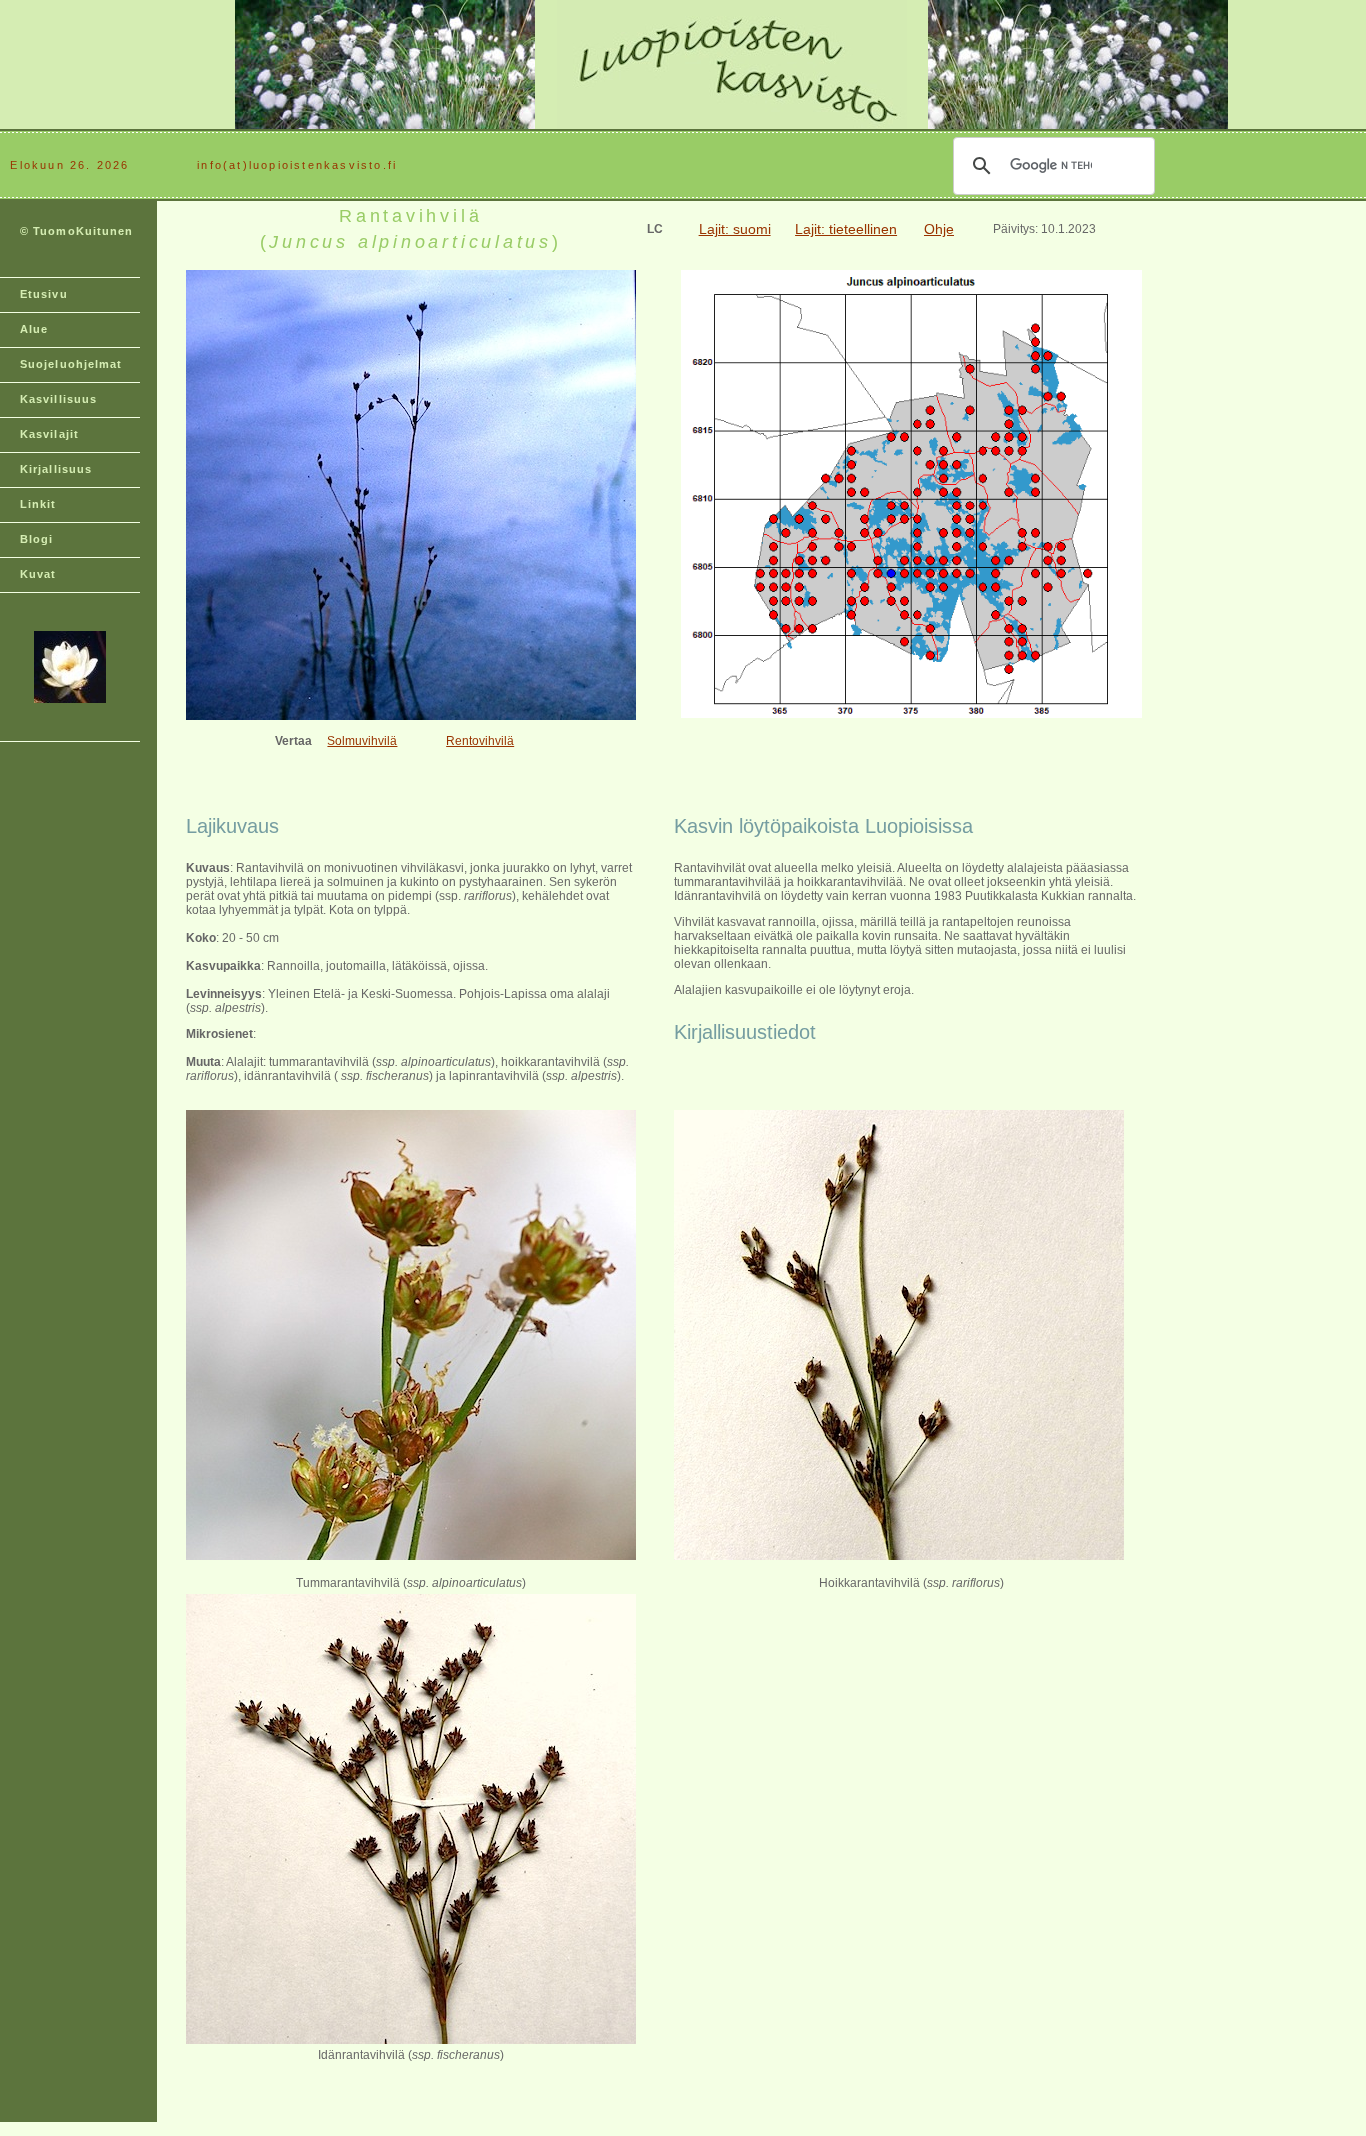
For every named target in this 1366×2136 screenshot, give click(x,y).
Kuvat (38, 574)
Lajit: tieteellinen (846, 229)
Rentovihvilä (480, 741)
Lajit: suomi (735, 229)
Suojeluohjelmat (71, 364)
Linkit (38, 504)
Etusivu (44, 294)
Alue (34, 329)
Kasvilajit (49, 434)
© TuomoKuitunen (77, 231)
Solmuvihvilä (362, 741)
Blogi (37, 539)
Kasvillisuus (58, 399)
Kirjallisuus (56, 469)
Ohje (939, 229)
